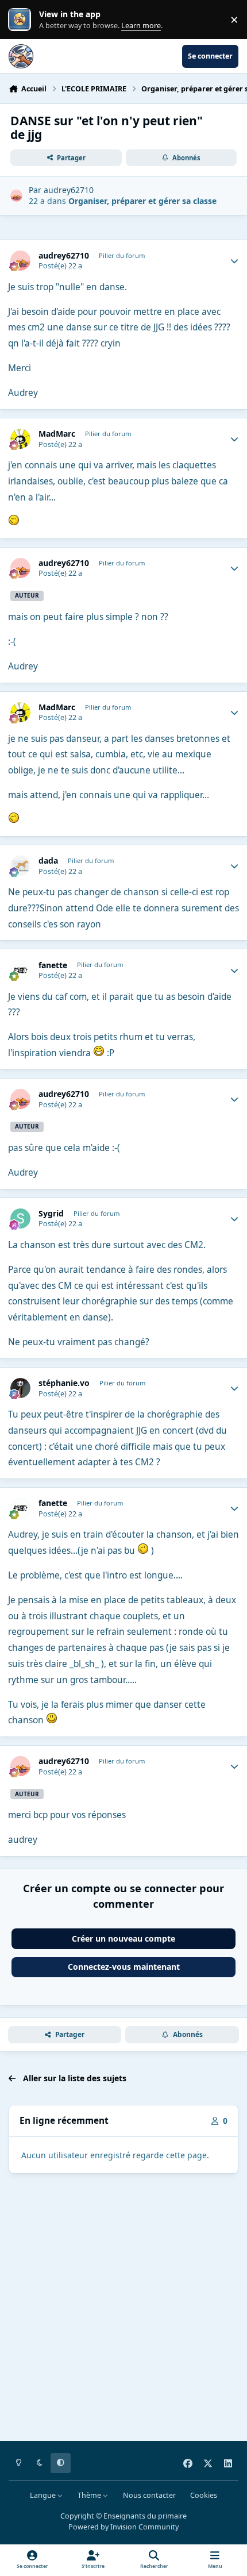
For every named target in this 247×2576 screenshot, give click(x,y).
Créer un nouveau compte (123, 1938)
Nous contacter (149, 2495)
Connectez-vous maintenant (124, 1967)
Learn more (22, 20)
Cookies (204, 2495)
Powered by (123, 2527)
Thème (90, 2495)
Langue (44, 2495)
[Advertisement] (123, 2309)
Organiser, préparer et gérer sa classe (142, 201)
